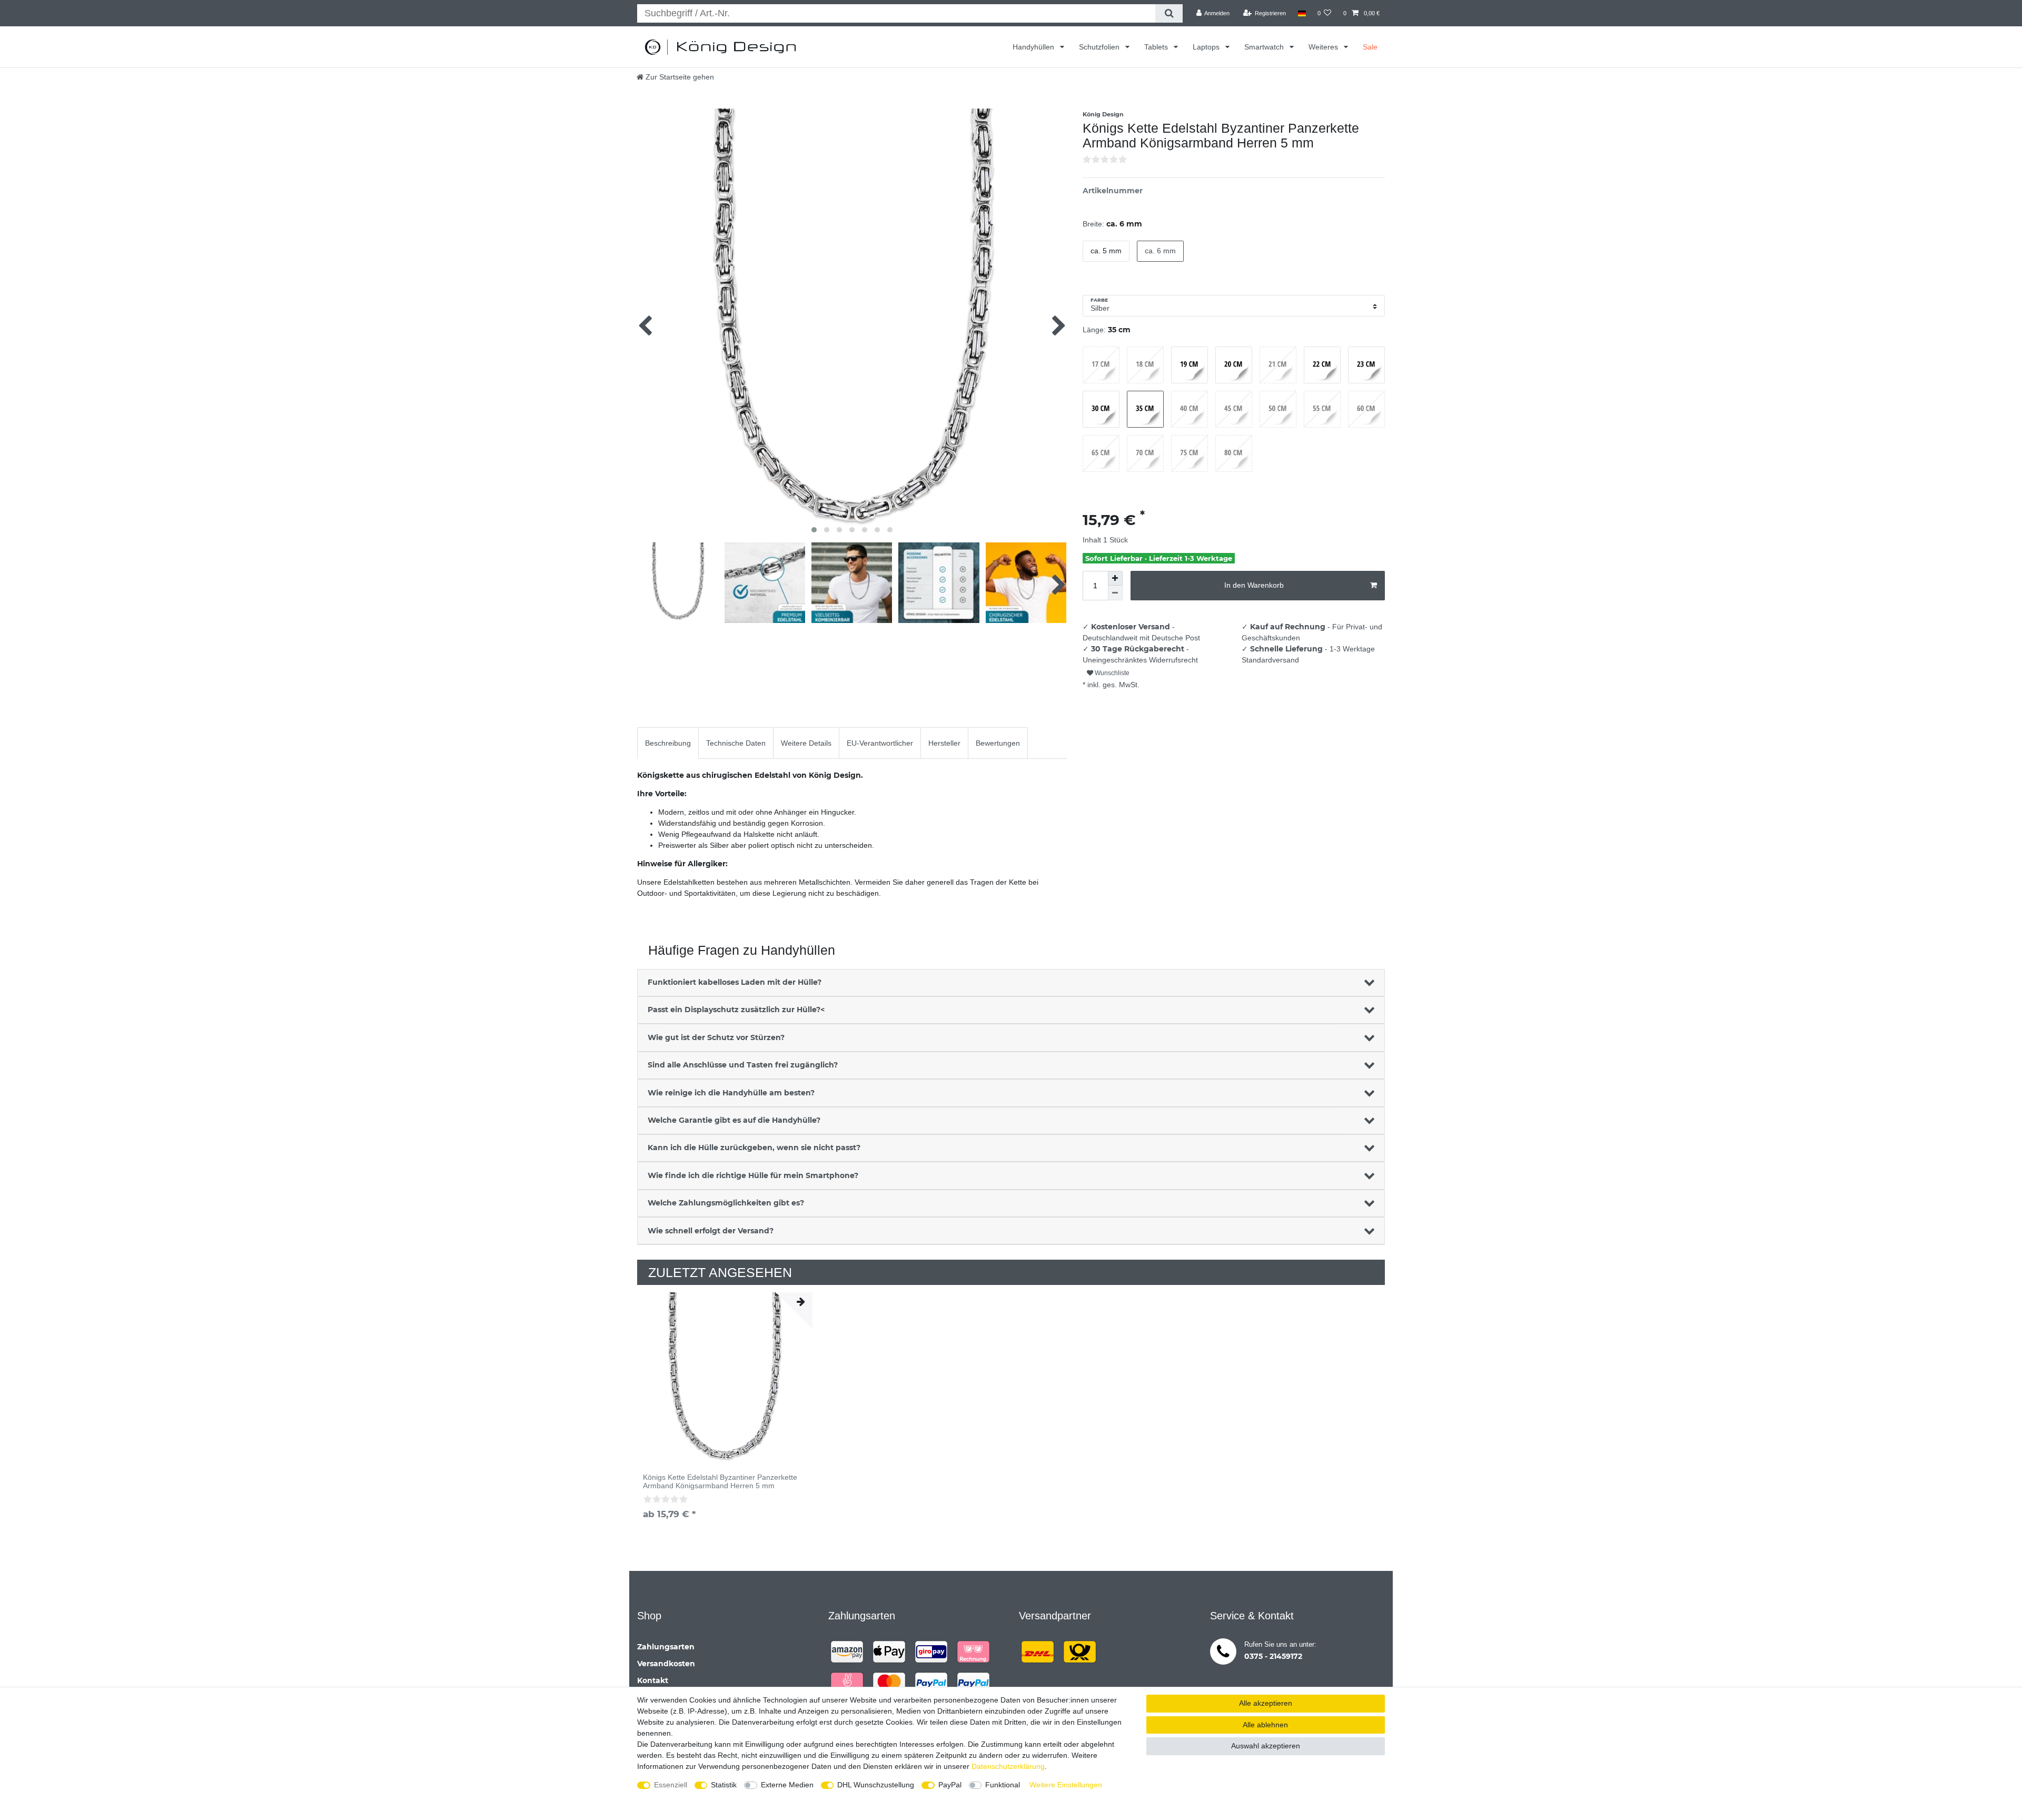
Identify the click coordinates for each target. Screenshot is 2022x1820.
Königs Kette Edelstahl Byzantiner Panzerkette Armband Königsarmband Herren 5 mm (720, 1481)
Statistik (724, 1785)
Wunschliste (1111, 673)
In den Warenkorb (1254, 585)
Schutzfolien (1100, 47)
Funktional (1003, 1785)
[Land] (1301, 13)
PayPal (950, 1785)
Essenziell (671, 1785)
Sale (1370, 47)
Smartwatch (1265, 47)
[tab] (668, 743)
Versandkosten (666, 1664)
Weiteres (1324, 47)
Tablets (1157, 47)
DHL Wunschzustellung (876, 1785)
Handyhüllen (1034, 47)
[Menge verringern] (1115, 593)
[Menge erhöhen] (1115, 578)
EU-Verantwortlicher (880, 743)
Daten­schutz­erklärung (1008, 1766)
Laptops (1207, 47)
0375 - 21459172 (1273, 1656)
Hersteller (944, 743)
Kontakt (653, 1680)
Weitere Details (806, 743)
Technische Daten (736, 743)
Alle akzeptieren (1266, 1703)
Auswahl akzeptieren (1266, 1746)
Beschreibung (668, 743)
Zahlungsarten (666, 1647)
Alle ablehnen (1265, 1725)
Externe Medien (787, 1785)
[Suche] (1169, 13)
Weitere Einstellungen (1066, 1785)
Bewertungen (998, 743)
